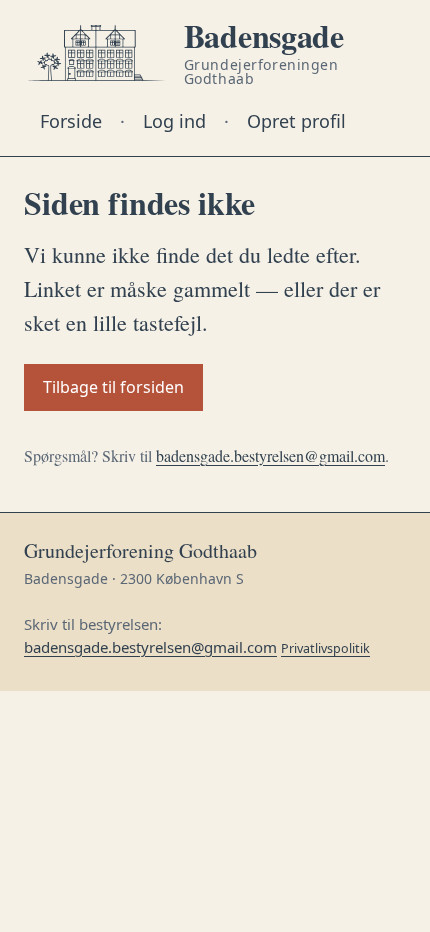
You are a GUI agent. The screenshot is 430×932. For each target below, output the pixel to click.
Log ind (174, 121)
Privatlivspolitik (325, 648)
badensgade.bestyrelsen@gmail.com (270, 455)
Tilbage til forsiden (113, 387)
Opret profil (296, 121)
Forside (71, 121)
